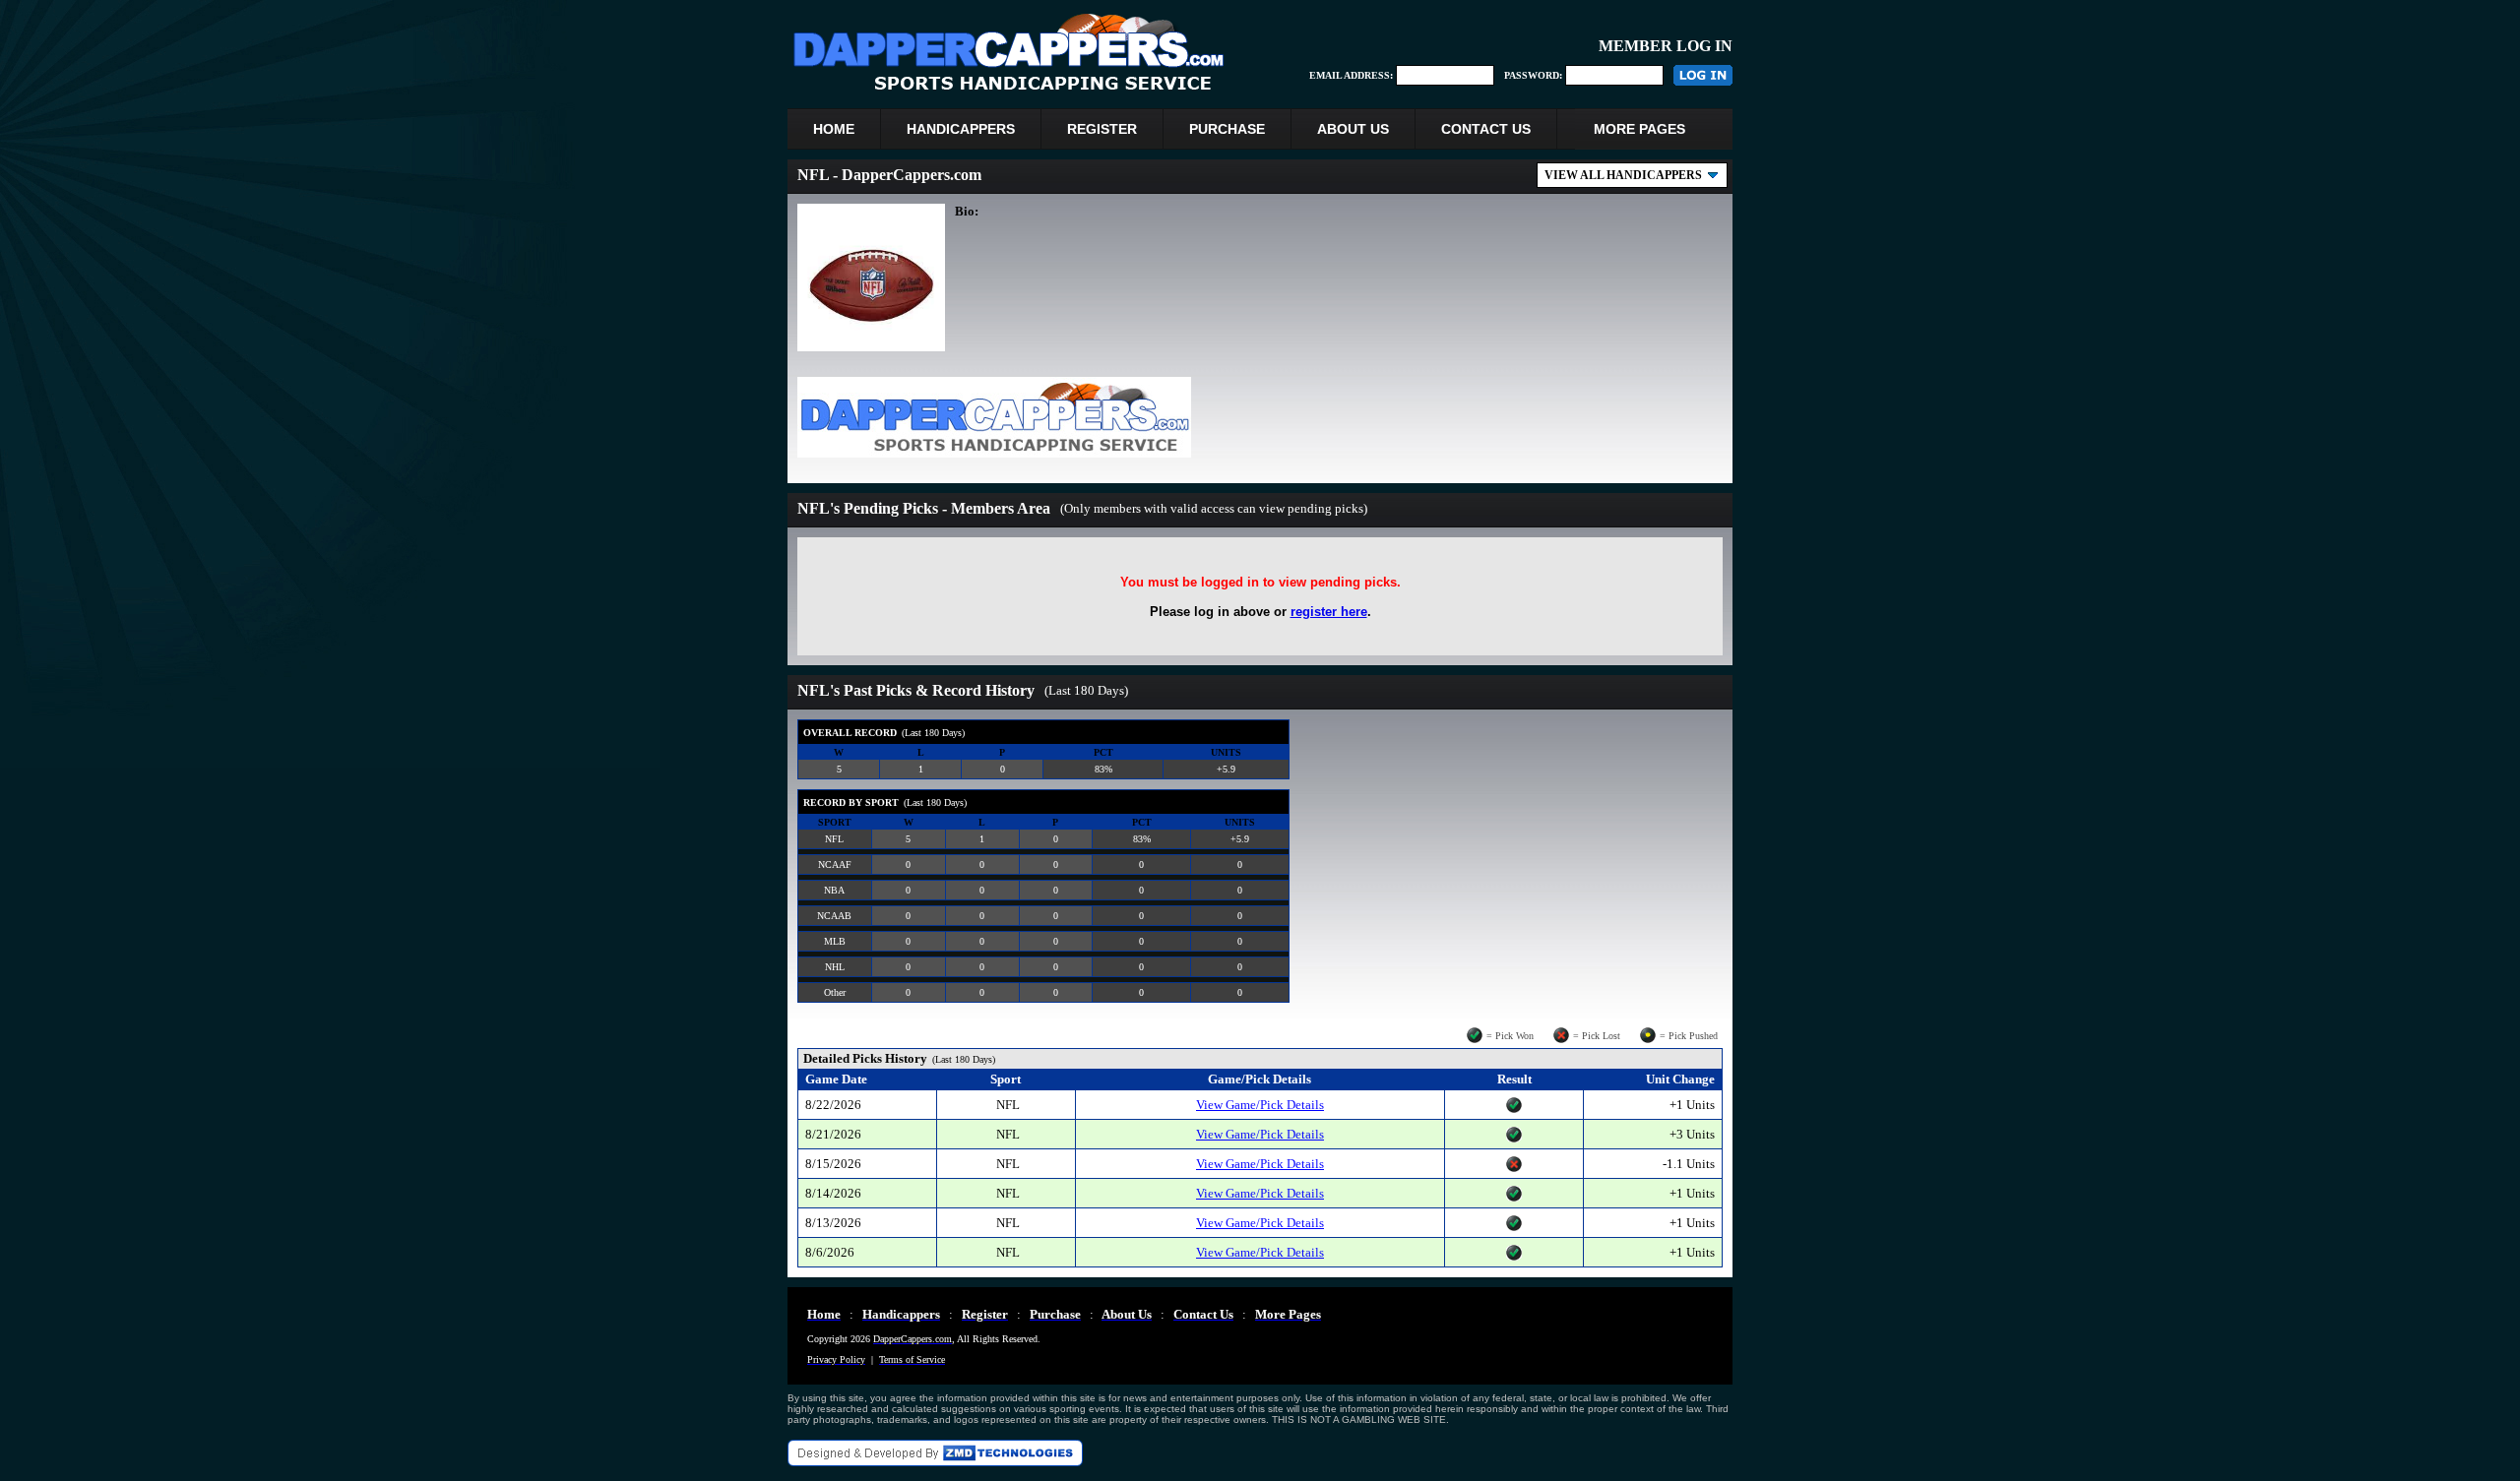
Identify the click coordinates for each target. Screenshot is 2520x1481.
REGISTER (1102, 129)
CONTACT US (1486, 129)
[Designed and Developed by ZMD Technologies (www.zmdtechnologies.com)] (935, 1461)
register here (1329, 612)
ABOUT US (1353, 129)
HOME (834, 129)
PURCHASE (1227, 129)
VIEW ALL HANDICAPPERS (1623, 175)
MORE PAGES (1639, 129)
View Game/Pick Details (1260, 1105)
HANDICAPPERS (961, 129)
